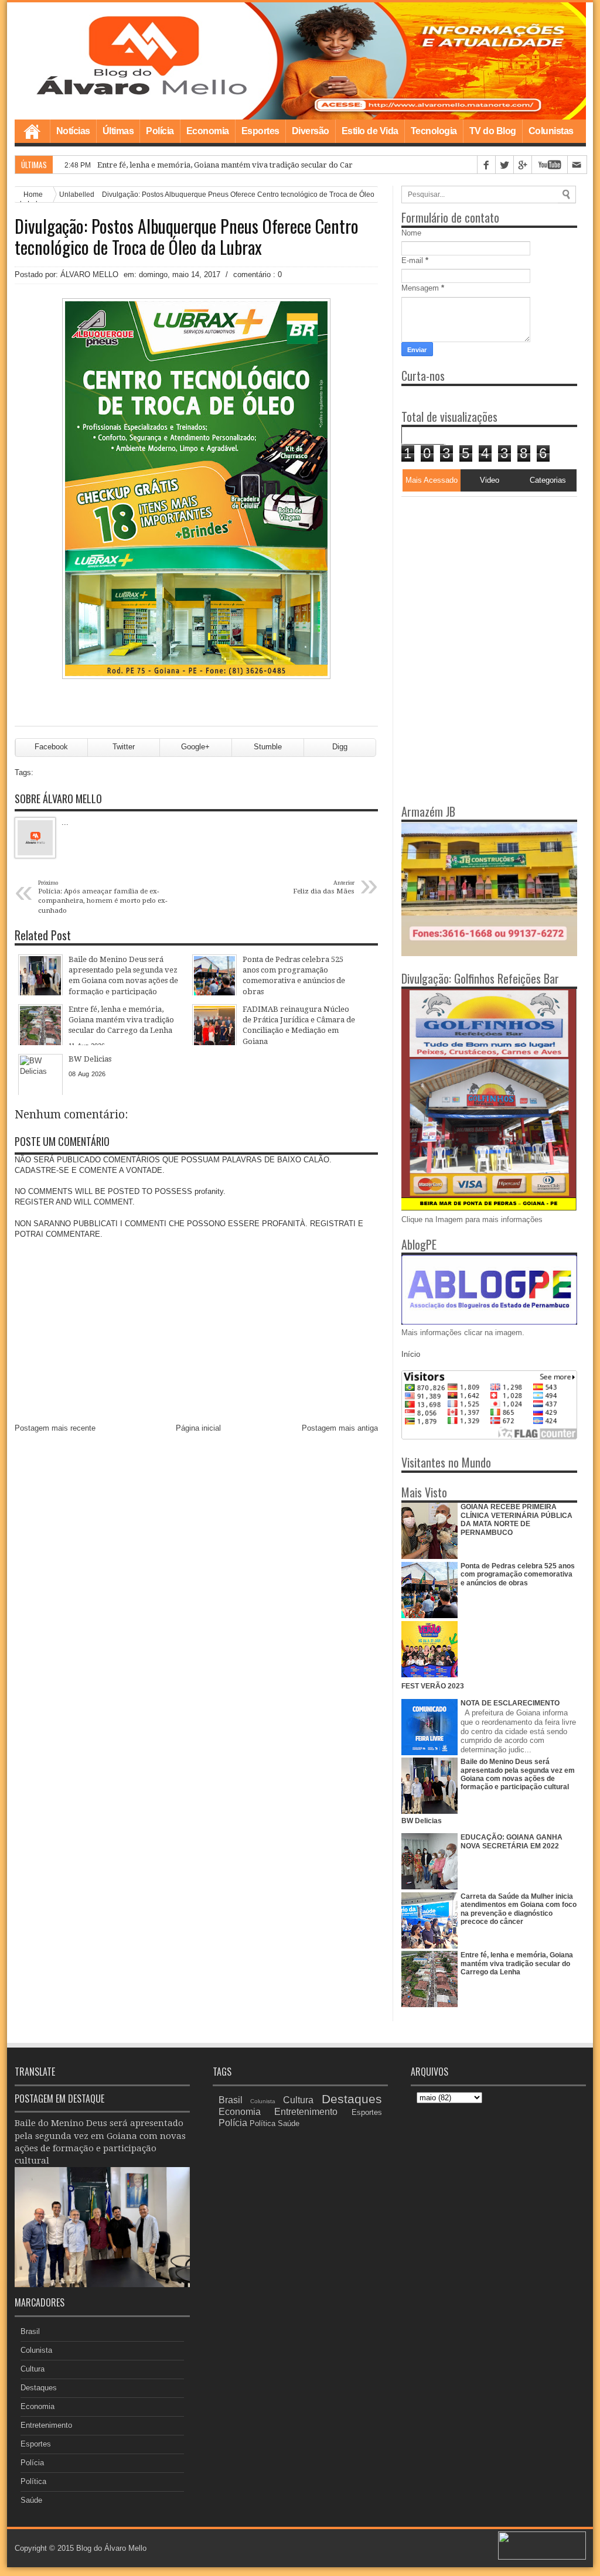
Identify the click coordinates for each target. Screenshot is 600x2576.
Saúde (31, 2500)
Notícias (73, 131)
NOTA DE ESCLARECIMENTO (510, 1703)
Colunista (36, 2350)
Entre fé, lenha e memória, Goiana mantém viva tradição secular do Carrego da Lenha (251, 165)
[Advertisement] (475, 570)
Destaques (39, 2388)
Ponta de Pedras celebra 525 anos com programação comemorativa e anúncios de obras (518, 1574)
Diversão (311, 131)
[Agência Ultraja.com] (542, 2557)
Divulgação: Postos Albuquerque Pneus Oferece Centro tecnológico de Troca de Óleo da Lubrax (187, 237)
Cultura (33, 2369)
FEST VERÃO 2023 (433, 1686)
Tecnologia (434, 131)
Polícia (160, 131)
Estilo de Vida (370, 131)
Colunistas (551, 131)
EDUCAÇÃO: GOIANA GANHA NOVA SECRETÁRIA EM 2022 (512, 1841)
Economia (208, 131)
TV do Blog (493, 131)
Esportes (260, 131)
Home (32, 131)
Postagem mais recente (55, 1428)
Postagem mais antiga (340, 1428)
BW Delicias (422, 1821)
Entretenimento (46, 2425)
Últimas (118, 131)
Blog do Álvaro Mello (111, 2548)
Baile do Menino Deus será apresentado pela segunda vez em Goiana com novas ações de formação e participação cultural (518, 1774)
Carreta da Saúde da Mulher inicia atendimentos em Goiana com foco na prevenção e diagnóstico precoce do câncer (519, 1909)
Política (33, 2481)
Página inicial (198, 1428)
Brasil (30, 2331)
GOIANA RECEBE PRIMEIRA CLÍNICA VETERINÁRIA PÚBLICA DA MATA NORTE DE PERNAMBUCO (517, 1519)
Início (411, 1354)
